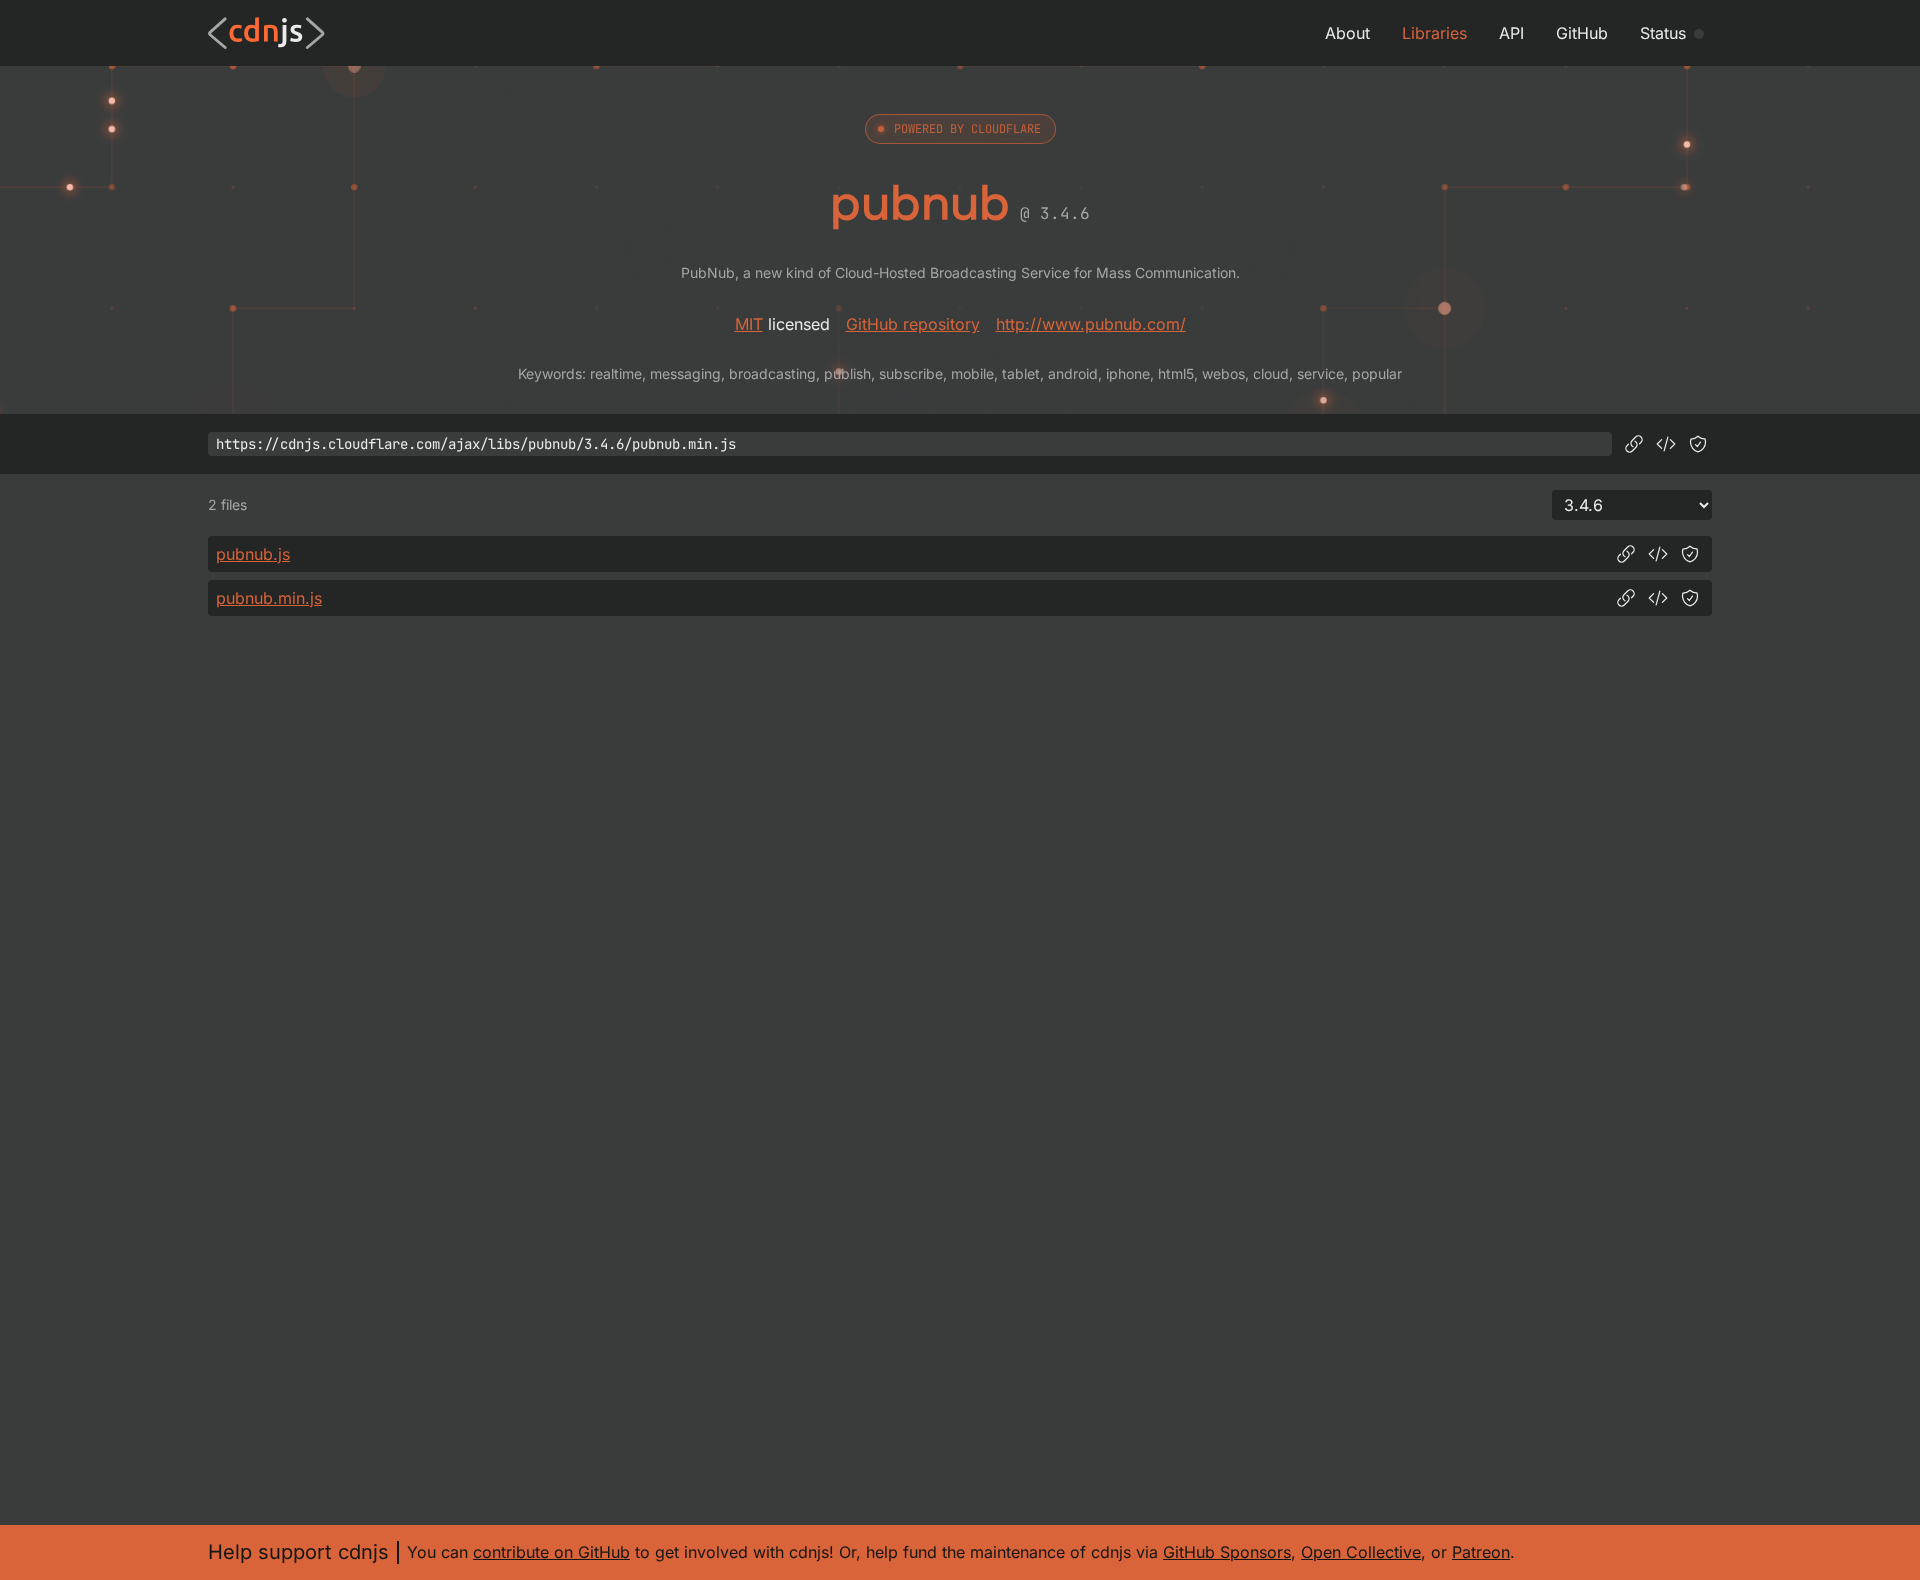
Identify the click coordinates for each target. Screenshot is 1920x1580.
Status (1663, 33)
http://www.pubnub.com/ (1091, 324)
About (1347, 33)
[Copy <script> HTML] (1666, 444)
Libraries (1434, 33)
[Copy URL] (1634, 444)
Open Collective (1361, 1552)
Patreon (1481, 1552)
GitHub (1582, 33)
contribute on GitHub (551, 1552)
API (1511, 33)
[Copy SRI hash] (1698, 444)
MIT (749, 324)
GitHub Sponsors (1227, 1552)
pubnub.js (253, 554)
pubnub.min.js (269, 598)
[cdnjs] (266, 33)
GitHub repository (913, 324)
